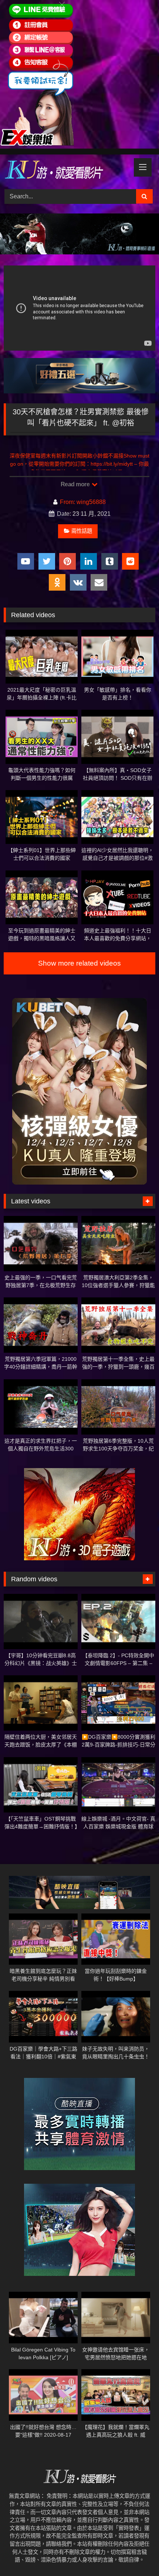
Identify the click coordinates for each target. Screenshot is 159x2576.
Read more (76, 484)
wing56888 (91, 502)
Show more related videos (79, 963)
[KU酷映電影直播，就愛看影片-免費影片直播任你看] (65, 171)
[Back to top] (136, 2554)
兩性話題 (82, 531)
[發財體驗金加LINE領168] (37, 144)
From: (67, 502)
